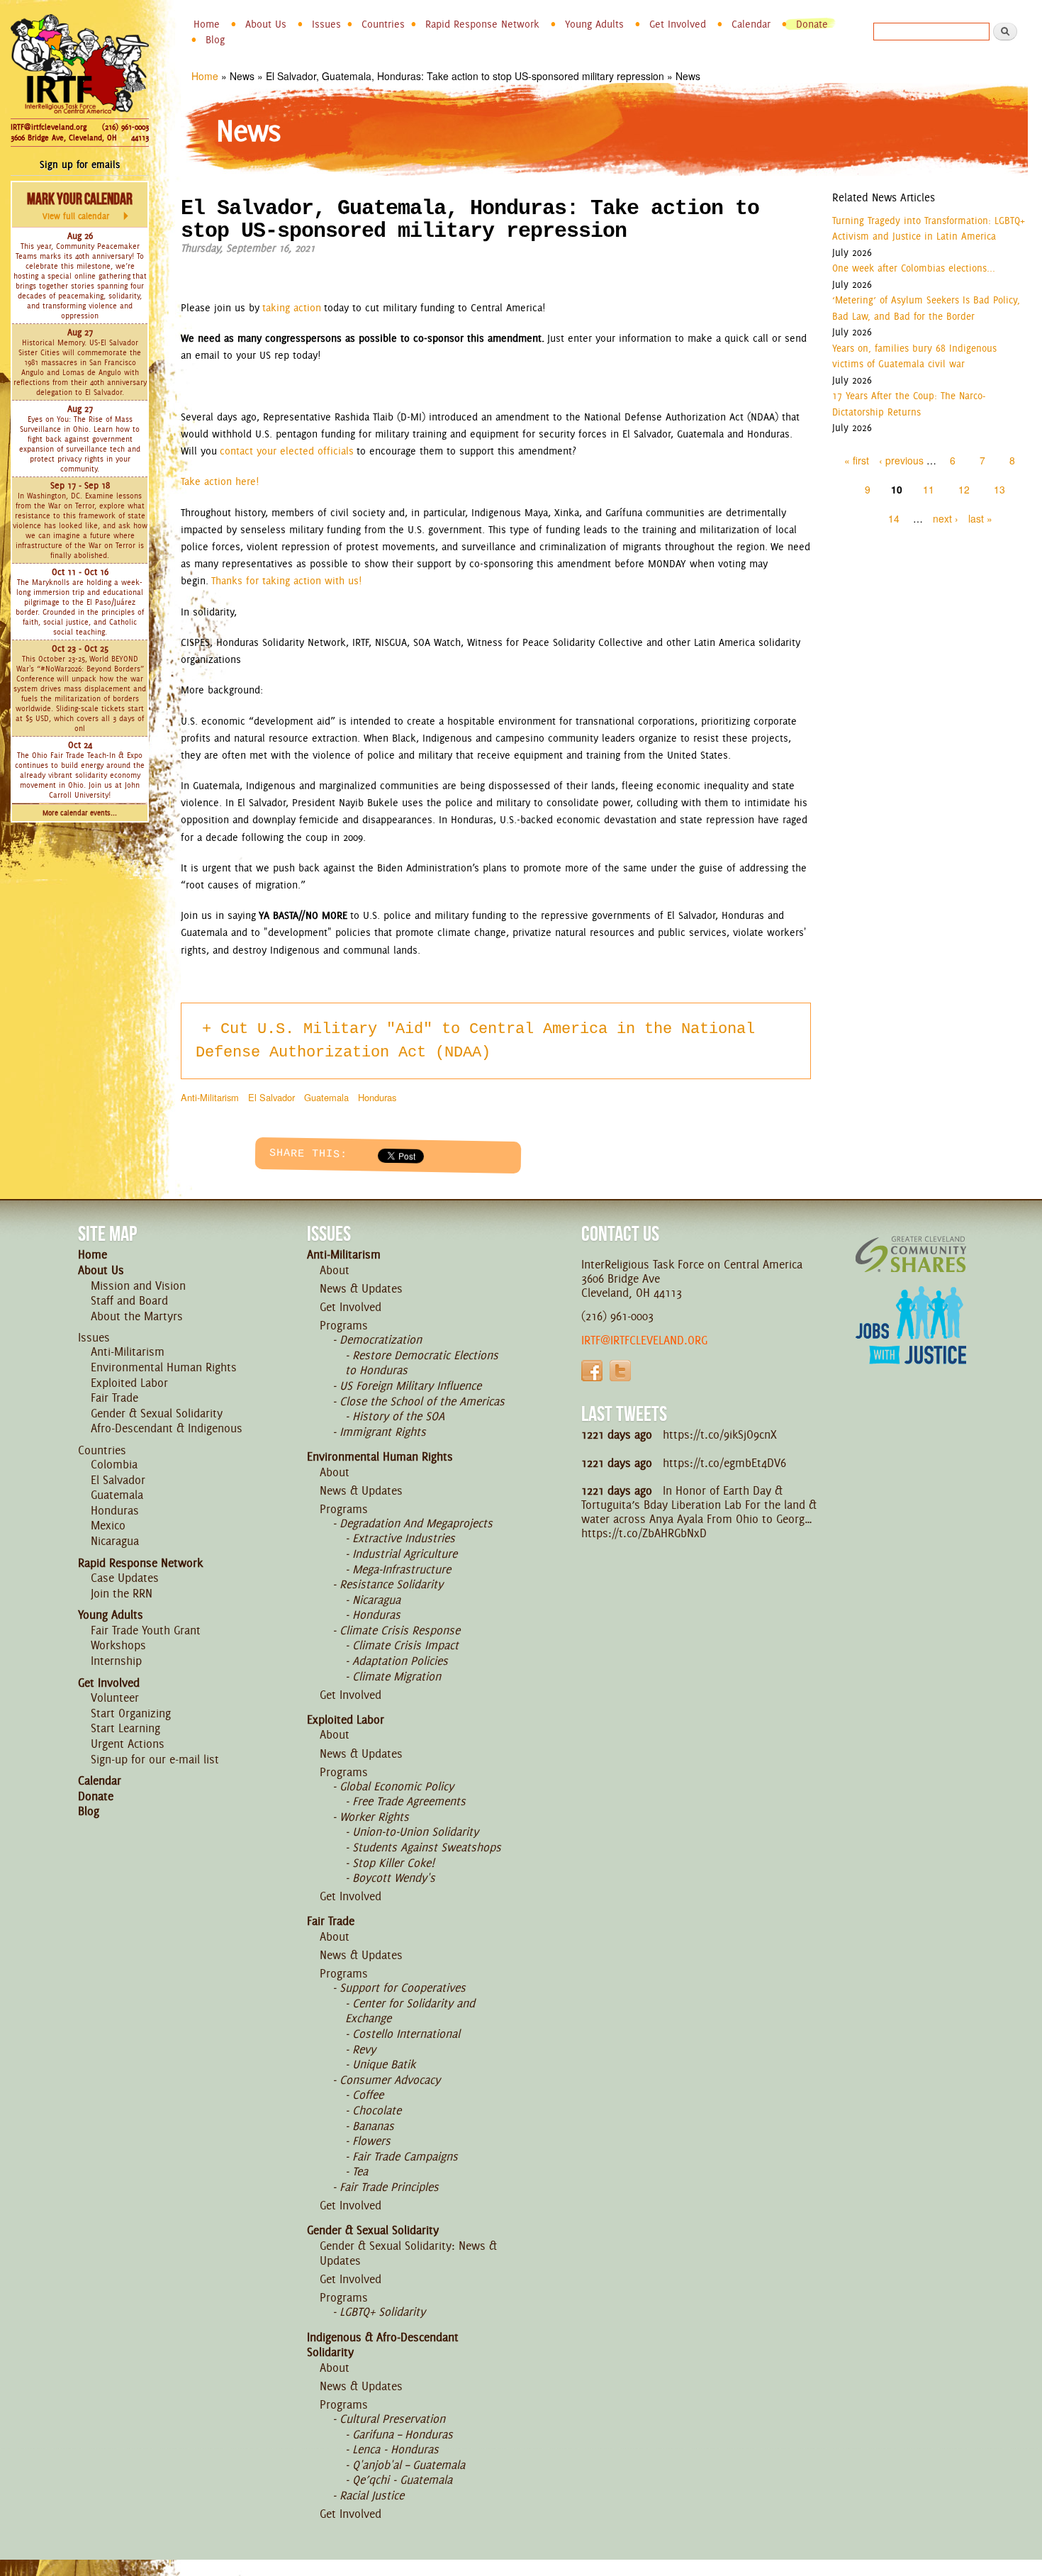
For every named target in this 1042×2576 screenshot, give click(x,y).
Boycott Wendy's (394, 1878)
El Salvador (271, 1097)
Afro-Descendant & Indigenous (167, 1428)
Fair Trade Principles (389, 2187)
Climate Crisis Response (400, 1630)
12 (964, 489)
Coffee (368, 2095)
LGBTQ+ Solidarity (382, 2312)
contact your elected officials (287, 451)
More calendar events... (80, 813)
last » (980, 518)
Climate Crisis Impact (405, 1645)
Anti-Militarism (210, 1097)
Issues (326, 24)
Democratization (381, 1339)
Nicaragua (115, 1541)
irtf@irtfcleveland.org (644, 1340)
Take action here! (220, 481)
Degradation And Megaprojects (416, 1523)
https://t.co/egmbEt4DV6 (724, 1463)
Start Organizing (131, 1713)
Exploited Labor (129, 1383)
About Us (266, 24)
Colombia (114, 1464)
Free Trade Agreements (409, 1801)
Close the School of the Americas (422, 1401)
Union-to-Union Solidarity (415, 1831)
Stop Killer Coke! (393, 1863)
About (335, 1270)
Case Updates (125, 1578)
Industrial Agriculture (405, 1554)
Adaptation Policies (400, 1661)
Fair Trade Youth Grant (146, 1630)
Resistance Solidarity (391, 1584)
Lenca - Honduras (396, 2449)
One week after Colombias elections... (914, 268)
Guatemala (326, 1097)
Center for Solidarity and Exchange (410, 2011)
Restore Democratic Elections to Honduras (422, 1363)
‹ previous (901, 460)
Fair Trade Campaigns (405, 2156)
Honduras (377, 1097)
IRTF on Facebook (592, 1371)
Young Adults (594, 24)
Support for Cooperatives (403, 1987)
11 (929, 489)
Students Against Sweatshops (427, 1847)
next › (946, 518)
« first (857, 460)
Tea (360, 2171)
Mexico (108, 1525)
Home (207, 24)
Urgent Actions (128, 1744)
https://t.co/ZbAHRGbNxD (644, 1533)
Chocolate (377, 2110)
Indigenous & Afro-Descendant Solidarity (383, 2345)
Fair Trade (114, 1398)
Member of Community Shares (911, 1254)
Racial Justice (372, 2495)
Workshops (118, 1645)
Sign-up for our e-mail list (155, 1759)
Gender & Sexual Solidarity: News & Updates (408, 2253)
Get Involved (678, 24)
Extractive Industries (404, 1538)
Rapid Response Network (482, 24)
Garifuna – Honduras (403, 2434)
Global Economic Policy (397, 1786)
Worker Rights (374, 1817)
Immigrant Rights (383, 1432)
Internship (116, 1661)
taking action (292, 308)
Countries (383, 24)
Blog (215, 40)
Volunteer (115, 1697)
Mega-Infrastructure (402, 1569)
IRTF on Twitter (620, 1371)
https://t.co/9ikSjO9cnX (720, 1434)
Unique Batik (384, 2064)
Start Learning (125, 1728)
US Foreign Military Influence (410, 1385)
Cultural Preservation (392, 2419)
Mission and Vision (138, 1286)
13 (999, 489)
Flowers (371, 2141)
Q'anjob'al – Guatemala (409, 2465)
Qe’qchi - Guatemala (402, 2480)
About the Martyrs (137, 1316)
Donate (812, 24)
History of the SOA (398, 1416)
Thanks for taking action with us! (286, 581)
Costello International (406, 2034)
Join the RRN (122, 1593)
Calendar (751, 24)
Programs (344, 1325)
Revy (364, 2049)
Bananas (373, 2126)
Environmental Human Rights (164, 1367)
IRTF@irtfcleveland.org (49, 127)
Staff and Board (129, 1300)
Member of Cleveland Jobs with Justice (911, 1343)
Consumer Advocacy (390, 2080)
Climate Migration (397, 1676)
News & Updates (361, 1288)
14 (894, 518)
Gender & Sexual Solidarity (157, 1413)
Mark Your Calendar (80, 206)
